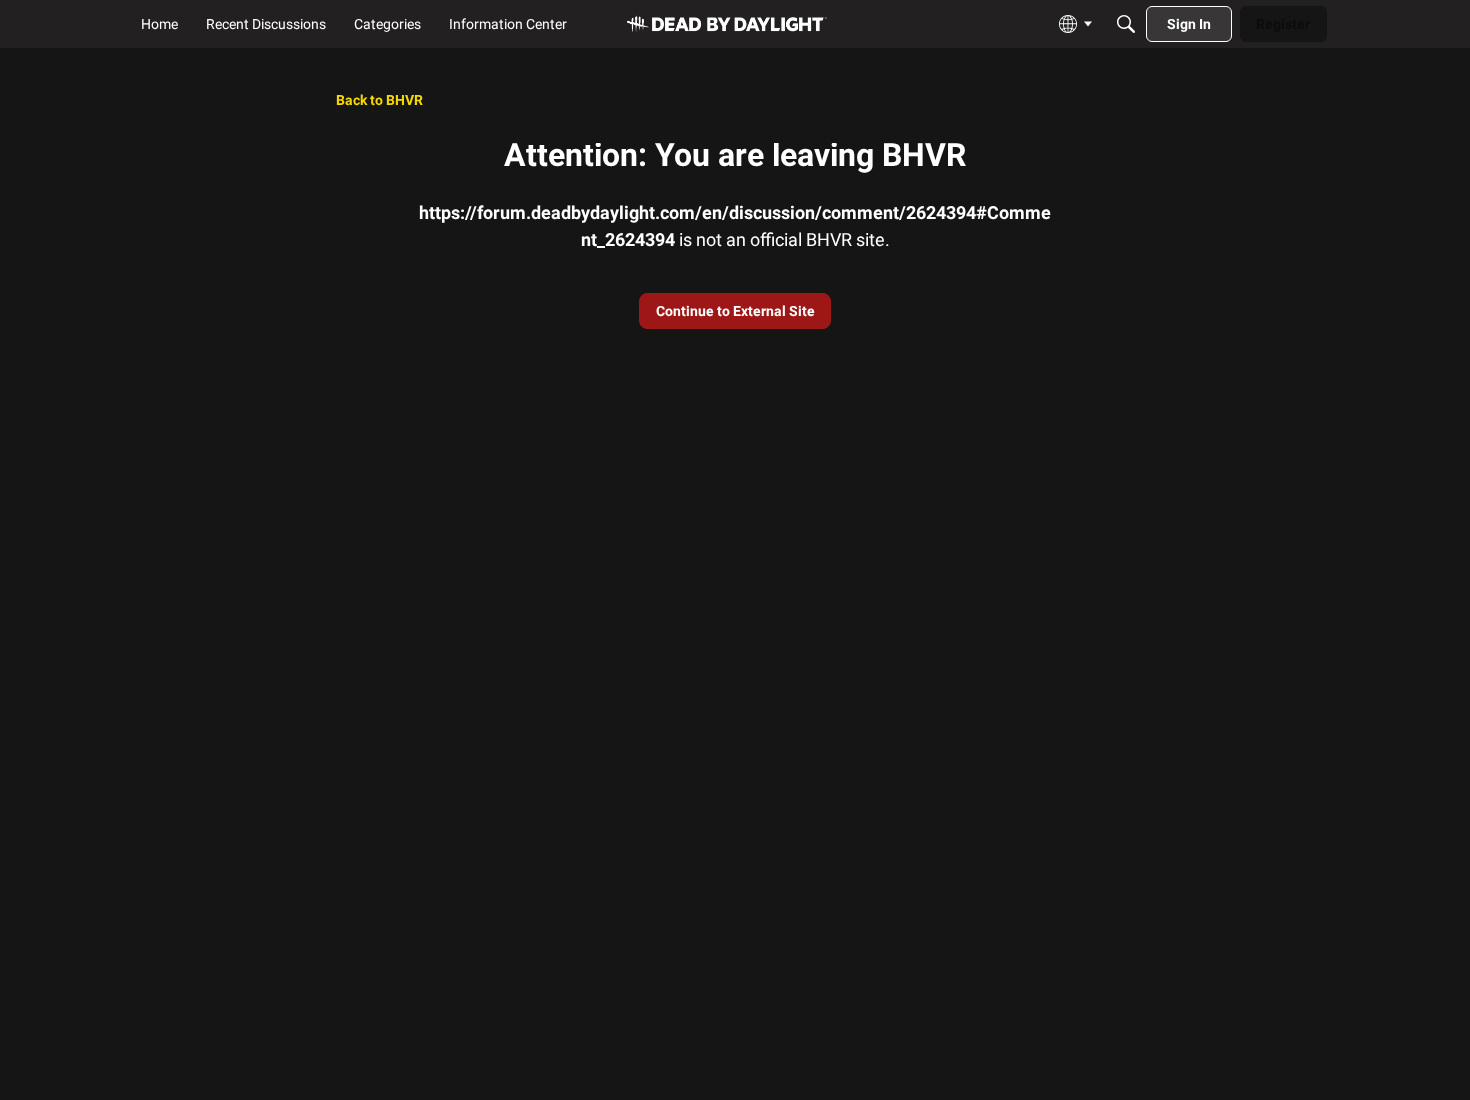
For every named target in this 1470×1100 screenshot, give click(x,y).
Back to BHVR (379, 100)
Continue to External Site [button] (735, 311)
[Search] (1126, 24)
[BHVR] (727, 24)
